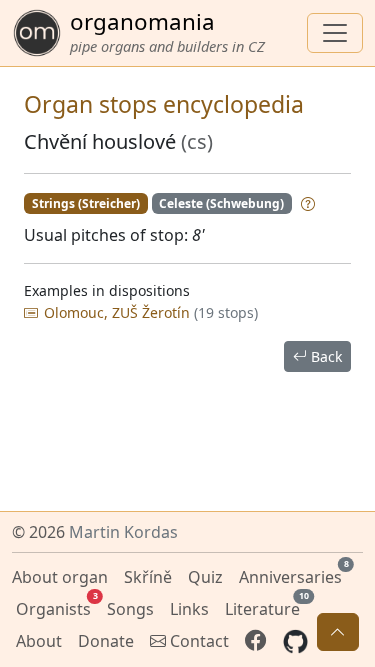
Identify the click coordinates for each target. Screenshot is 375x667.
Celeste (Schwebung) (221, 203)
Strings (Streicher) (86, 203)
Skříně (148, 577)
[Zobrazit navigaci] (335, 33)
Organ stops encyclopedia (164, 104)
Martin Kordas (123, 532)
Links (189, 609)
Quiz (205, 577)
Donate (106, 641)
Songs (130, 609)
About (39, 641)
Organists (55, 606)
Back (324, 356)
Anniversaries (292, 574)
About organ (60, 577)
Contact (197, 641)
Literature (264, 606)
